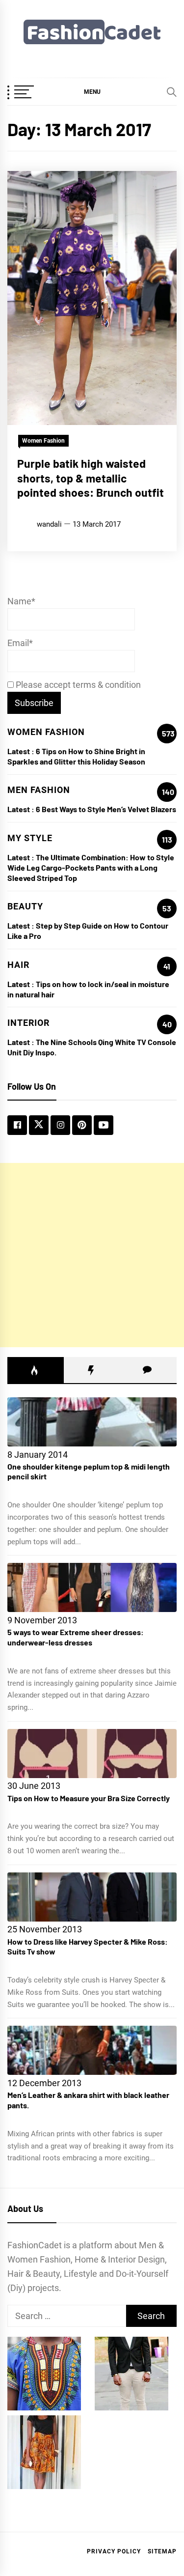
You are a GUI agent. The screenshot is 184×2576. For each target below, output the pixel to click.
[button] (92, 91)
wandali (49, 524)
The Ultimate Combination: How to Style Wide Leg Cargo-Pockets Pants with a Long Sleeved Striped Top (91, 867)
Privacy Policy (114, 2551)
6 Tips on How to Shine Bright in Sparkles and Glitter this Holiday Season (76, 756)
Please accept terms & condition (77, 685)
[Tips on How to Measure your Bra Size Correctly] (92, 1754)
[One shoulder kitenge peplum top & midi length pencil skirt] (92, 1422)
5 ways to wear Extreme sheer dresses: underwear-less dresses (76, 1637)
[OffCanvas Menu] (32, 93)
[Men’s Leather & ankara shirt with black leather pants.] (92, 2050)
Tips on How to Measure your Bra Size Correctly (89, 1798)
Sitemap (162, 2551)
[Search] (172, 92)
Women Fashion (43, 441)
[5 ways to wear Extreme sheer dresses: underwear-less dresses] (92, 1587)
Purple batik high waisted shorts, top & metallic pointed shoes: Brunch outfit (91, 478)
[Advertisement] (92, 1255)
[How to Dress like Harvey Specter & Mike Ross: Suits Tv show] (92, 1897)
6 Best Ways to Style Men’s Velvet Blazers (106, 809)
